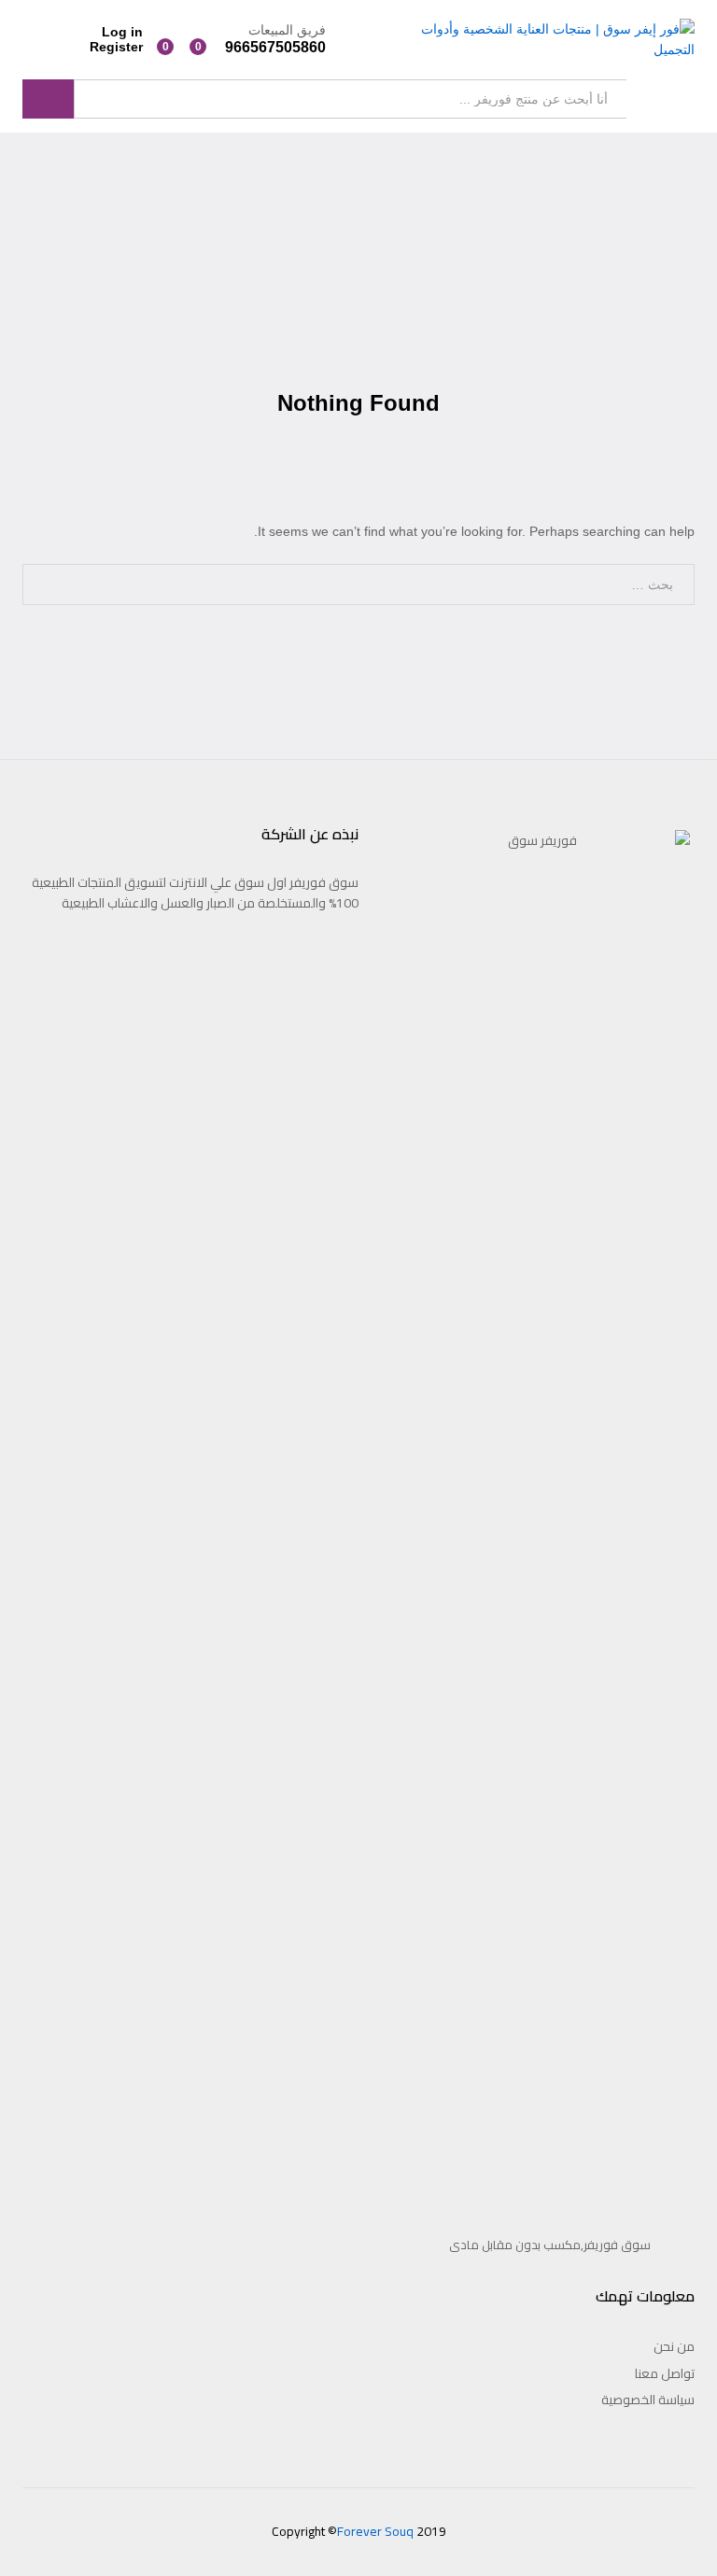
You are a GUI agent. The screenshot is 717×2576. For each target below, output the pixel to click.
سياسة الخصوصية (648, 2400)
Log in (122, 32)
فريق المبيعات (287, 30)
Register (116, 47)
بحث (48, 99)
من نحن (674, 2346)
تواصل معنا (665, 2373)
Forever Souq (375, 2531)
